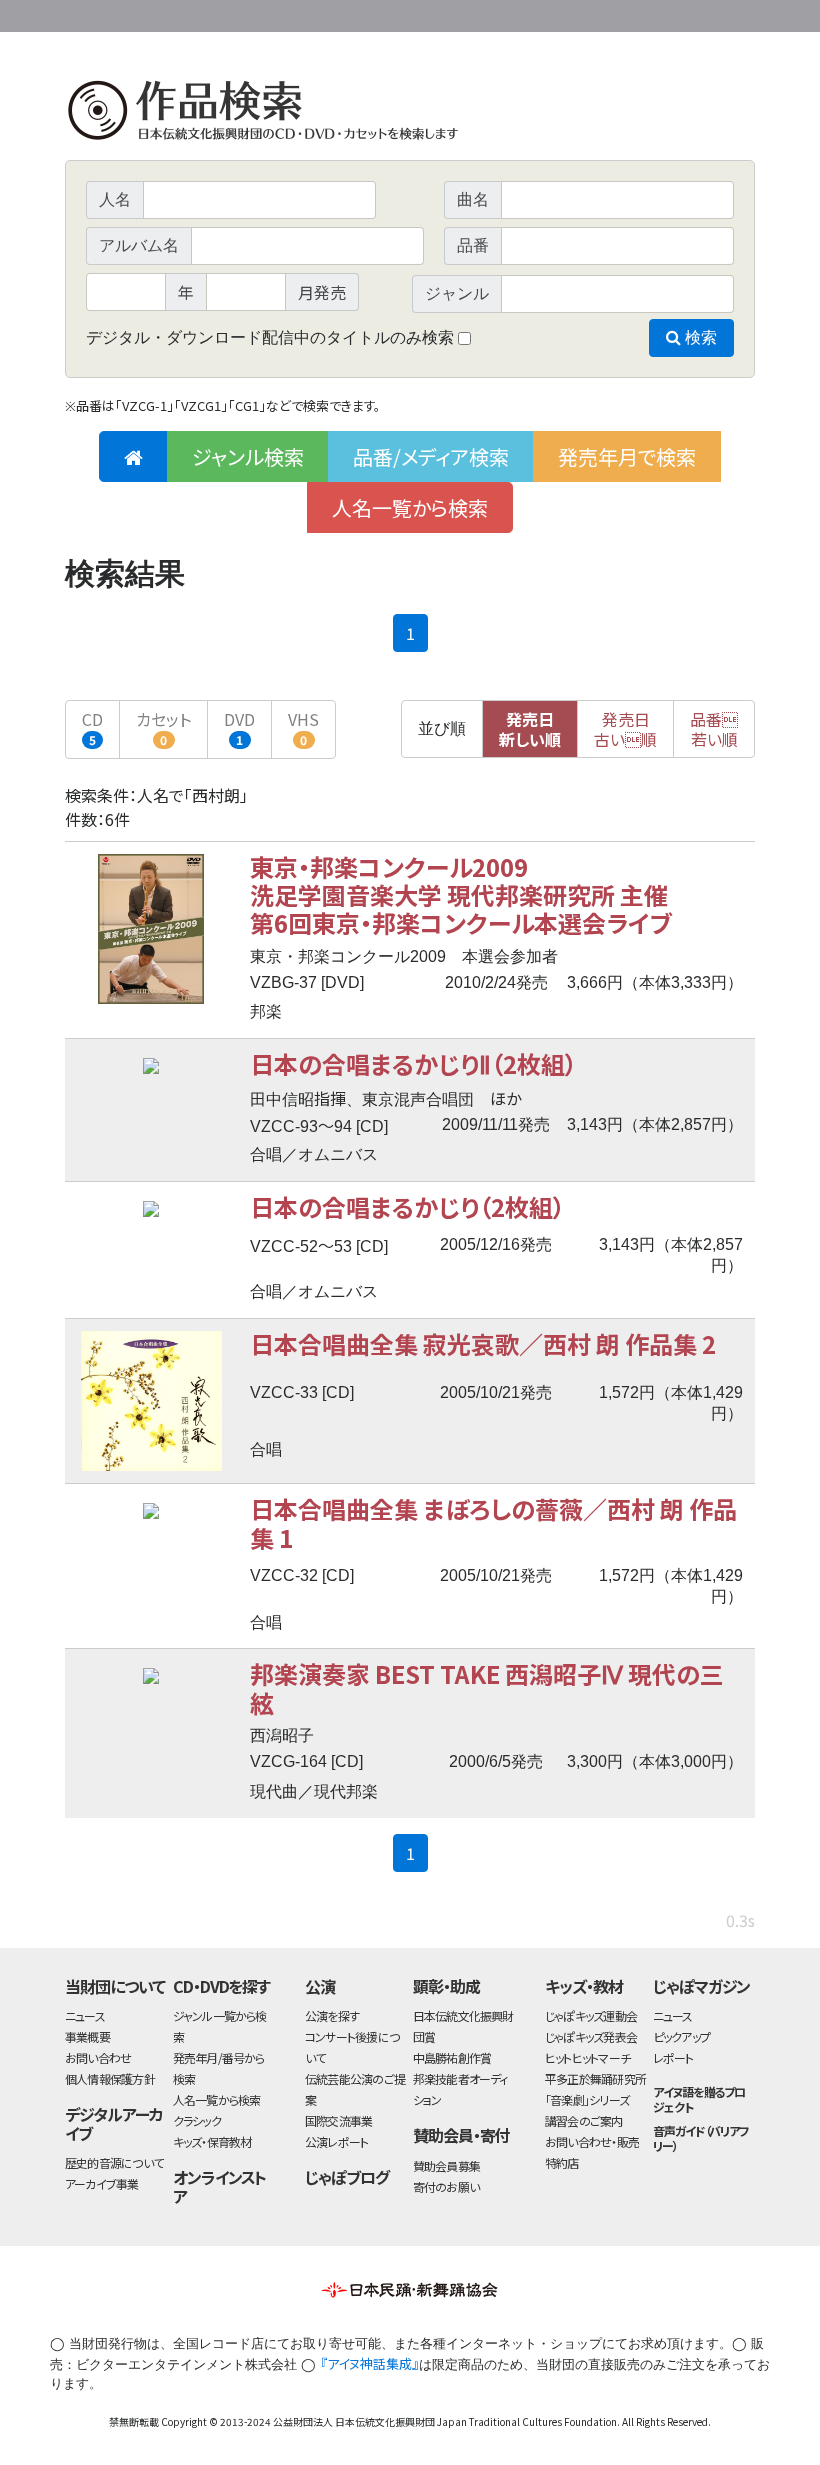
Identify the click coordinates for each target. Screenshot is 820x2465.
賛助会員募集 (446, 2165)
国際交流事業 (338, 2120)
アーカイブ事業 (102, 2183)
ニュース (85, 2015)
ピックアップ (681, 2036)
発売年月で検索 (627, 456)
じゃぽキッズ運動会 (591, 2015)
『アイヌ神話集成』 (369, 2363)
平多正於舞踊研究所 (595, 2078)
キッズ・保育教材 (212, 2141)
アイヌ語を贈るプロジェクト (699, 2099)
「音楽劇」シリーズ (587, 2099)
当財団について (115, 1986)
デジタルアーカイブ (114, 2123)
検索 (699, 337)
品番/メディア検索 (431, 456)
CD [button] (92, 727)
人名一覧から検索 (410, 507)
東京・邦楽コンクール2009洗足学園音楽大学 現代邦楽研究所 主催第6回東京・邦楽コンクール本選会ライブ (461, 895)
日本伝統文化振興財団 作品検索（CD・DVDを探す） (410, 114)
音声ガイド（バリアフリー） (701, 2138)
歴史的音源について (114, 2162)
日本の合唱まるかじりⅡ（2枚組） (413, 1063)
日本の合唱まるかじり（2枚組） (407, 1206)
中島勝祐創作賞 (452, 2057)
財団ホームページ (520, 12)
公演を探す (332, 2015)
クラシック (197, 2120)
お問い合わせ (700, 12)
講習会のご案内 (584, 2120)
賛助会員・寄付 (461, 2135)
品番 (714, 729)
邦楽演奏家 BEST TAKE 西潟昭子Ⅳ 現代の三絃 (487, 1687)
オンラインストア (220, 2186)
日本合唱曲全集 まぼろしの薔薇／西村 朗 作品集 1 (493, 1522)
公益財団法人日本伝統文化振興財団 (173, 14)
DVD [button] (239, 727)
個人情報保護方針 (110, 2078)
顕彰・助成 (446, 1986)
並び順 (442, 728)
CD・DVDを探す (222, 1986)
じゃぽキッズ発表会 (591, 2036)
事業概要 (600, 12)
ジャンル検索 (248, 456)
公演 (320, 1986)
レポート (673, 2057)
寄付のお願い (446, 2186)
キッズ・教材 (584, 1986)
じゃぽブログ (347, 2177)
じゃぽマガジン (702, 1986)
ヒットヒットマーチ (587, 2057)
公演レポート (336, 2141)
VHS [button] (303, 727)
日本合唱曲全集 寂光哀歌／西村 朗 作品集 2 (483, 1343)
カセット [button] (163, 727)
